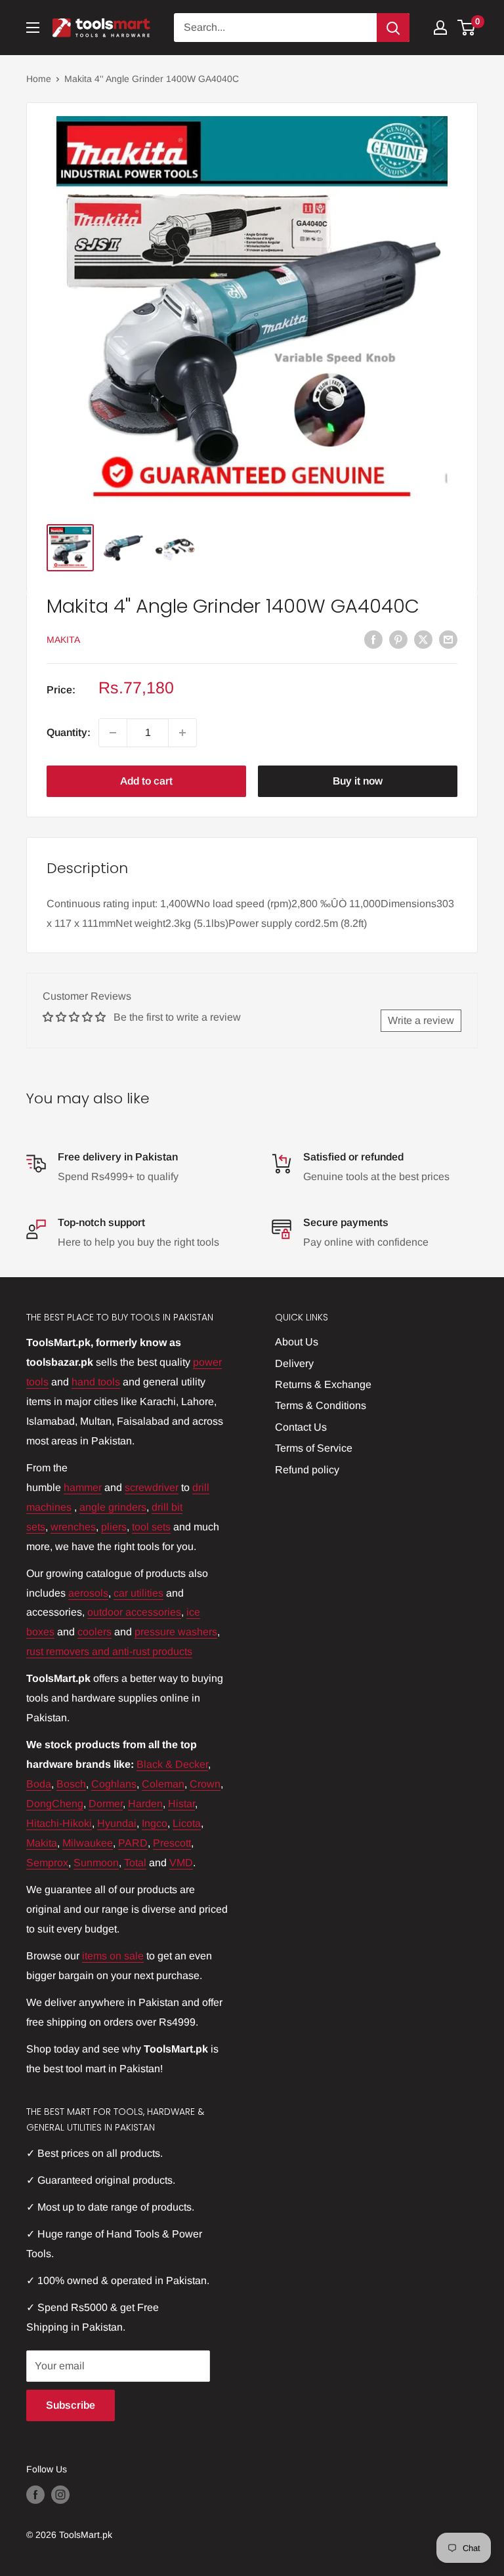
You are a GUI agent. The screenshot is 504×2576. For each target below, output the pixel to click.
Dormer (106, 1804)
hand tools (96, 1382)
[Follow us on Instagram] (60, 2495)
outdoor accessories (134, 1612)
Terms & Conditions (321, 1405)
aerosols (88, 1593)
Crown (205, 1784)
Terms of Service (314, 1448)
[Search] (393, 28)
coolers (94, 1632)
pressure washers (176, 1632)
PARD (133, 1843)
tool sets (151, 1527)
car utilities (138, 1593)
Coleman (163, 1784)
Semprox (47, 1863)
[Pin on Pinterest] (398, 639)
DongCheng (55, 1804)
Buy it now (358, 781)
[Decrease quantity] (113, 733)
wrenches (73, 1527)
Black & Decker (172, 1764)
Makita (63, 640)
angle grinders (113, 1507)
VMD (181, 1863)
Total (135, 1863)
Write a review (421, 1020)
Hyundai (117, 1823)
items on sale (113, 1956)
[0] (467, 28)
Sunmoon (96, 1863)
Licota (187, 1823)
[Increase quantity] (182, 733)
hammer (83, 1487)
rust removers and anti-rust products (109, 1651)
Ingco (155, 1823)
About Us (297, 1342)
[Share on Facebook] (373, 639)
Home (39, 79)
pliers (114, 1527)
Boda (39, 1784)
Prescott (172, 1843)
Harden (145, 1804)
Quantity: (69, 732)
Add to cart (146, 781)
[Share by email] (448, 639)
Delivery (294, 1363)
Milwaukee (88, 1843)
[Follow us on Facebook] (35, 2495)
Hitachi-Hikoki (59, 1823)
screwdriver (152, 1487)
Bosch (71, 1784)
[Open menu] (33, 28)
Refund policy (307, 1470)
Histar (181, 1804)
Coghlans (114, 1784)
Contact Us (301, 1427)
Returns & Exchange (323, 1384)
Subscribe (71, 2405)
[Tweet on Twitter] (423, 639)
